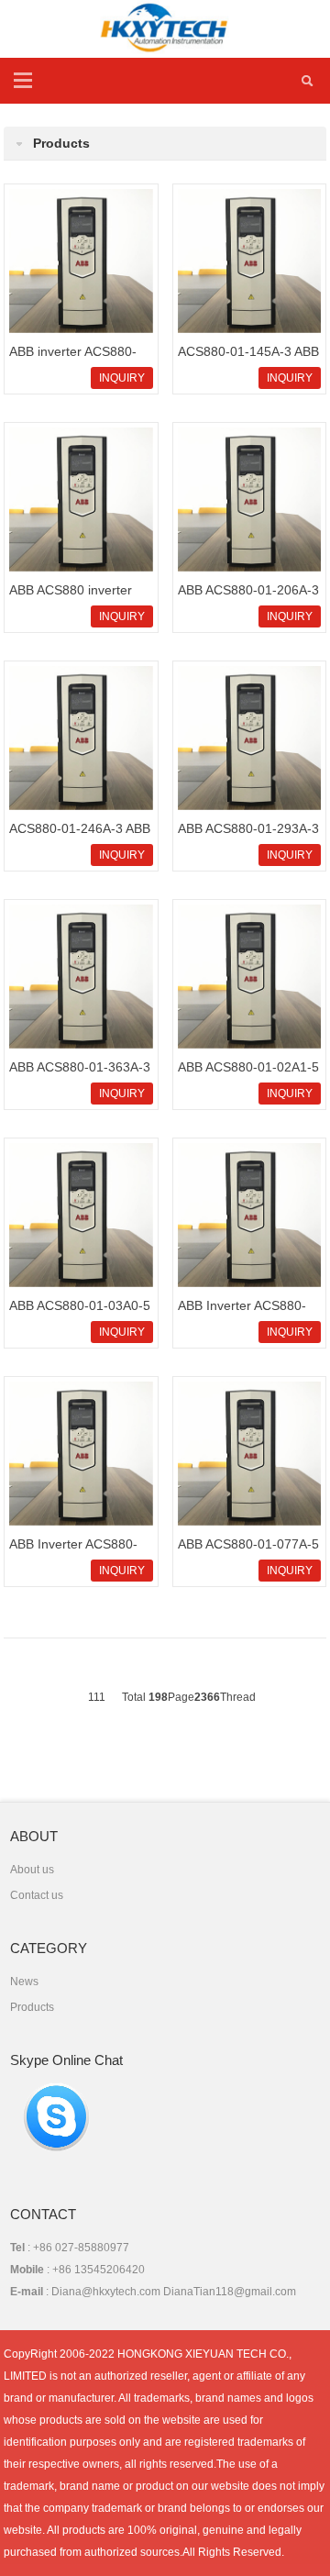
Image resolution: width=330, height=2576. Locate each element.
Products (32, 2007)
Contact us (37, 1895)
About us (32, 1870)
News (24, 1982)
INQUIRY (122, 378)
